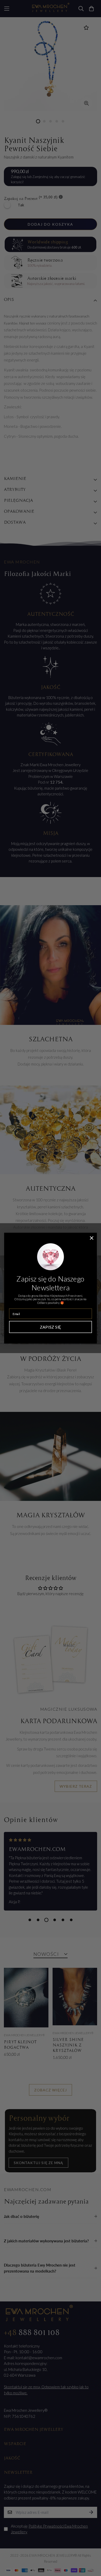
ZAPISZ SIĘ (51, 1327)
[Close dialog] (92, 1238)
